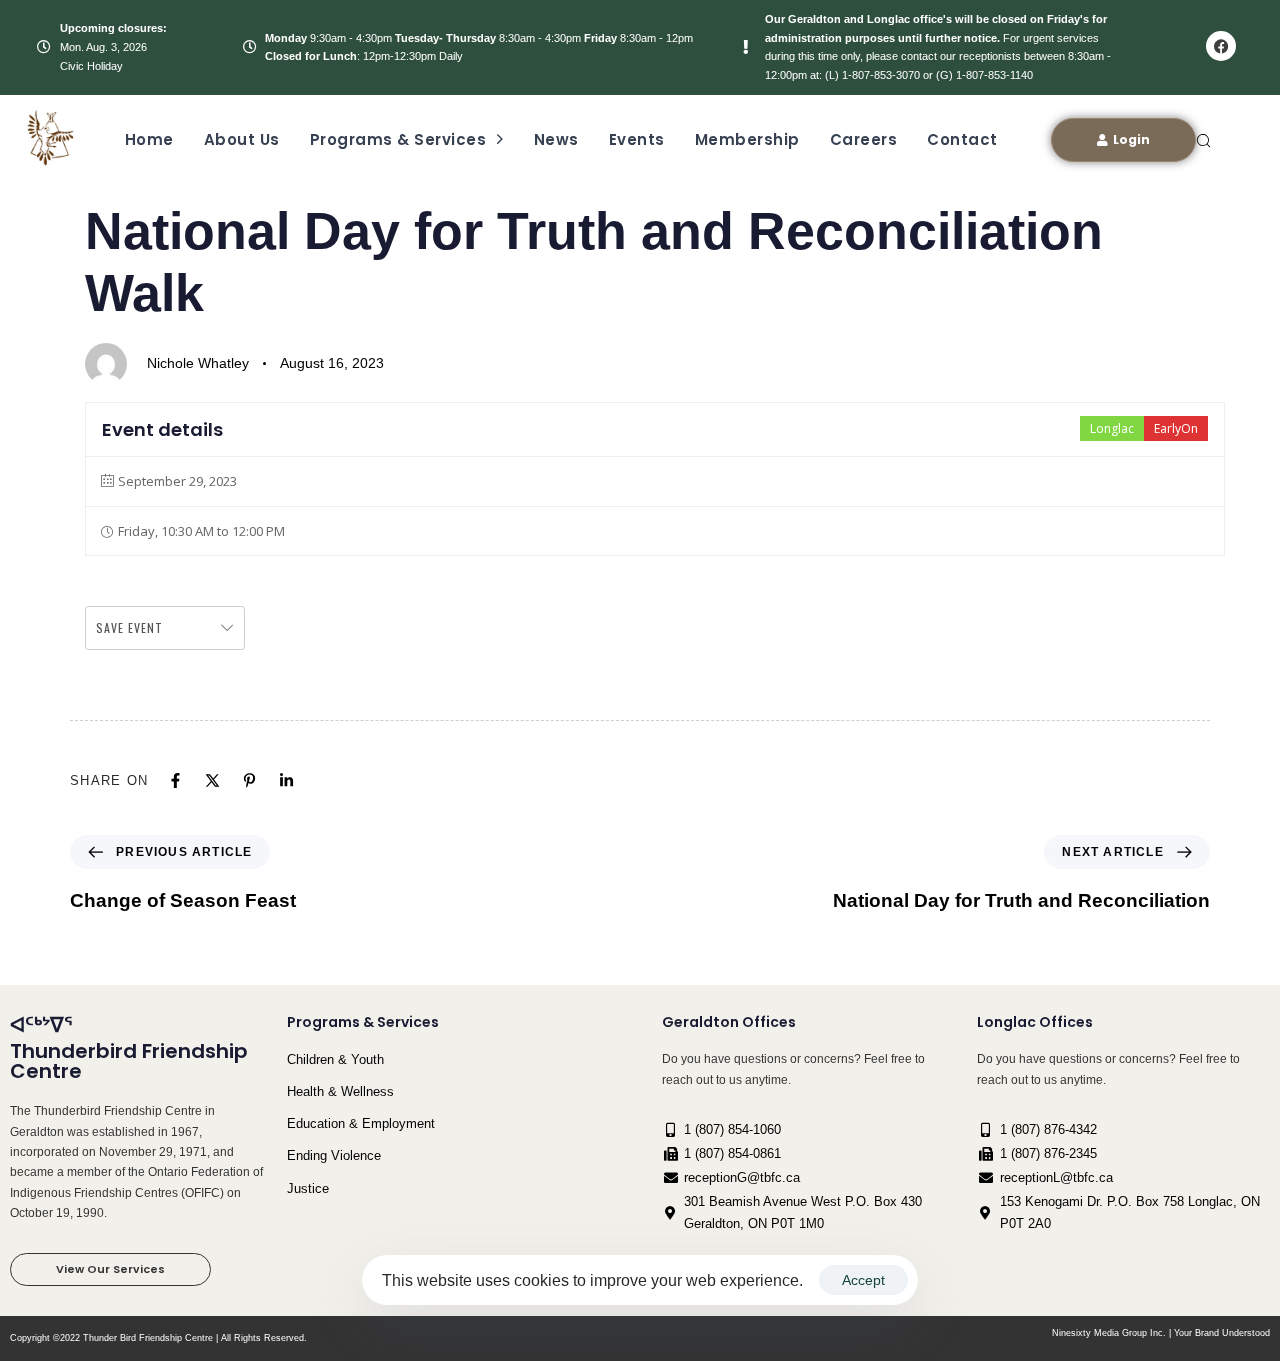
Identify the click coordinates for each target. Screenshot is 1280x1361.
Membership (747, 139)
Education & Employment (361, 1123)
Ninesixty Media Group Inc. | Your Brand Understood (1161, 1333)
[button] (1203, 140)
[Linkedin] (286, 780)
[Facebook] (1221, 46)
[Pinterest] (249, 780)
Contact (962, 139)
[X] (212, 780)
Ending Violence (334, 1155)
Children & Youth (335, 1059)
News (556, 139)
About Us (242, 139)
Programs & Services (398, 139)
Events (637, 139)
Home (149, 139)
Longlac (1112, 428)
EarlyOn (1176, 428)
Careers (864, 139)
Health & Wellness (340, 1091)
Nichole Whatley (198, 363)
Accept (863, 1280)
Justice (308, 1188)
